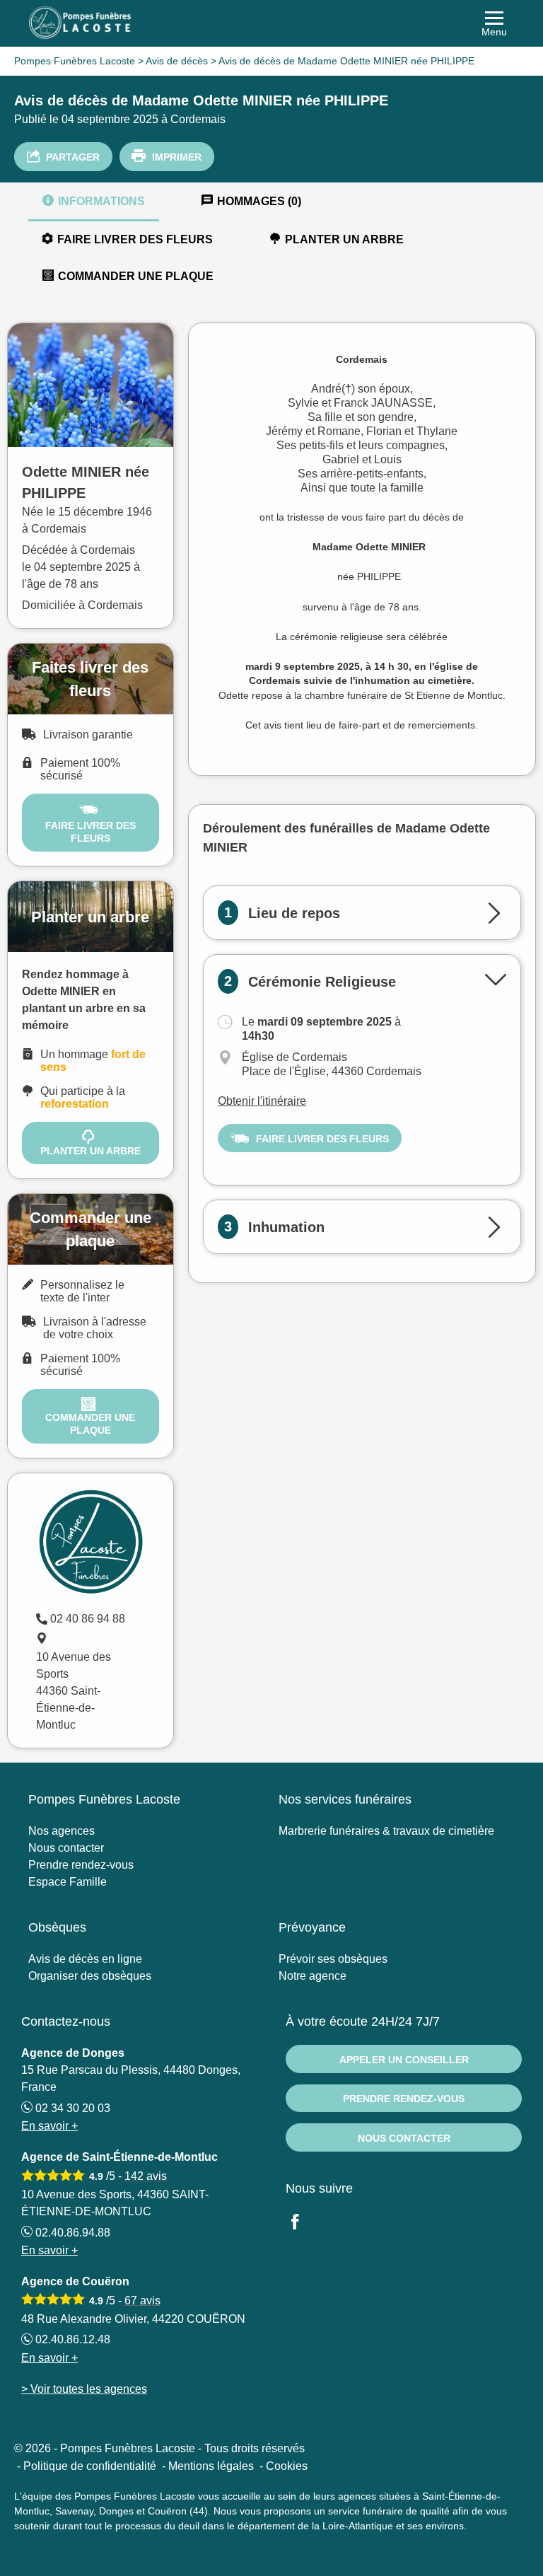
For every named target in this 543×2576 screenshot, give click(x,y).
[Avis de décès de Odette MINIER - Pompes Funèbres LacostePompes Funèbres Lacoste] (271, 23)
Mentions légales (211, 2466)
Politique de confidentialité (90, 2466)
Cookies (287, 2466)
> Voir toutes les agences (84, 2389)
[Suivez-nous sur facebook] (303, 2223)
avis (146, 2176)
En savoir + (49, 2126)
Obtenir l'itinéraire (262, 1101)
